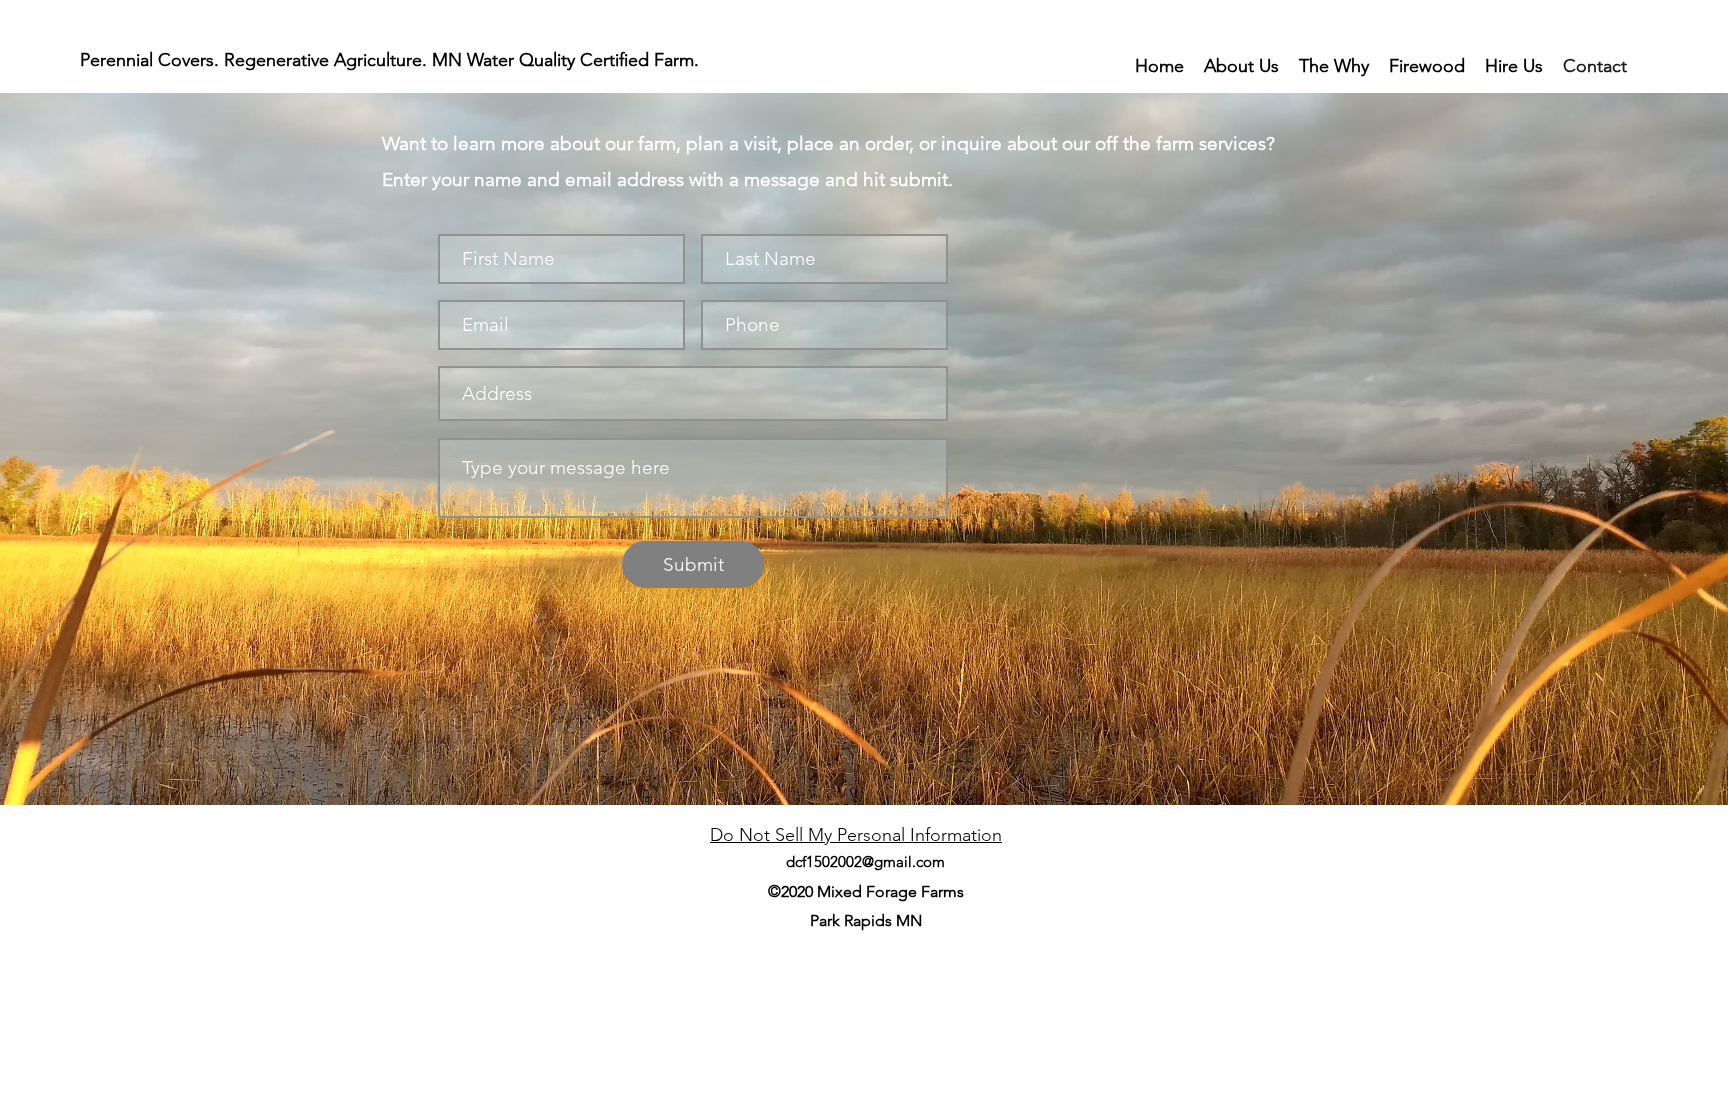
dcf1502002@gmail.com (865, 861)
